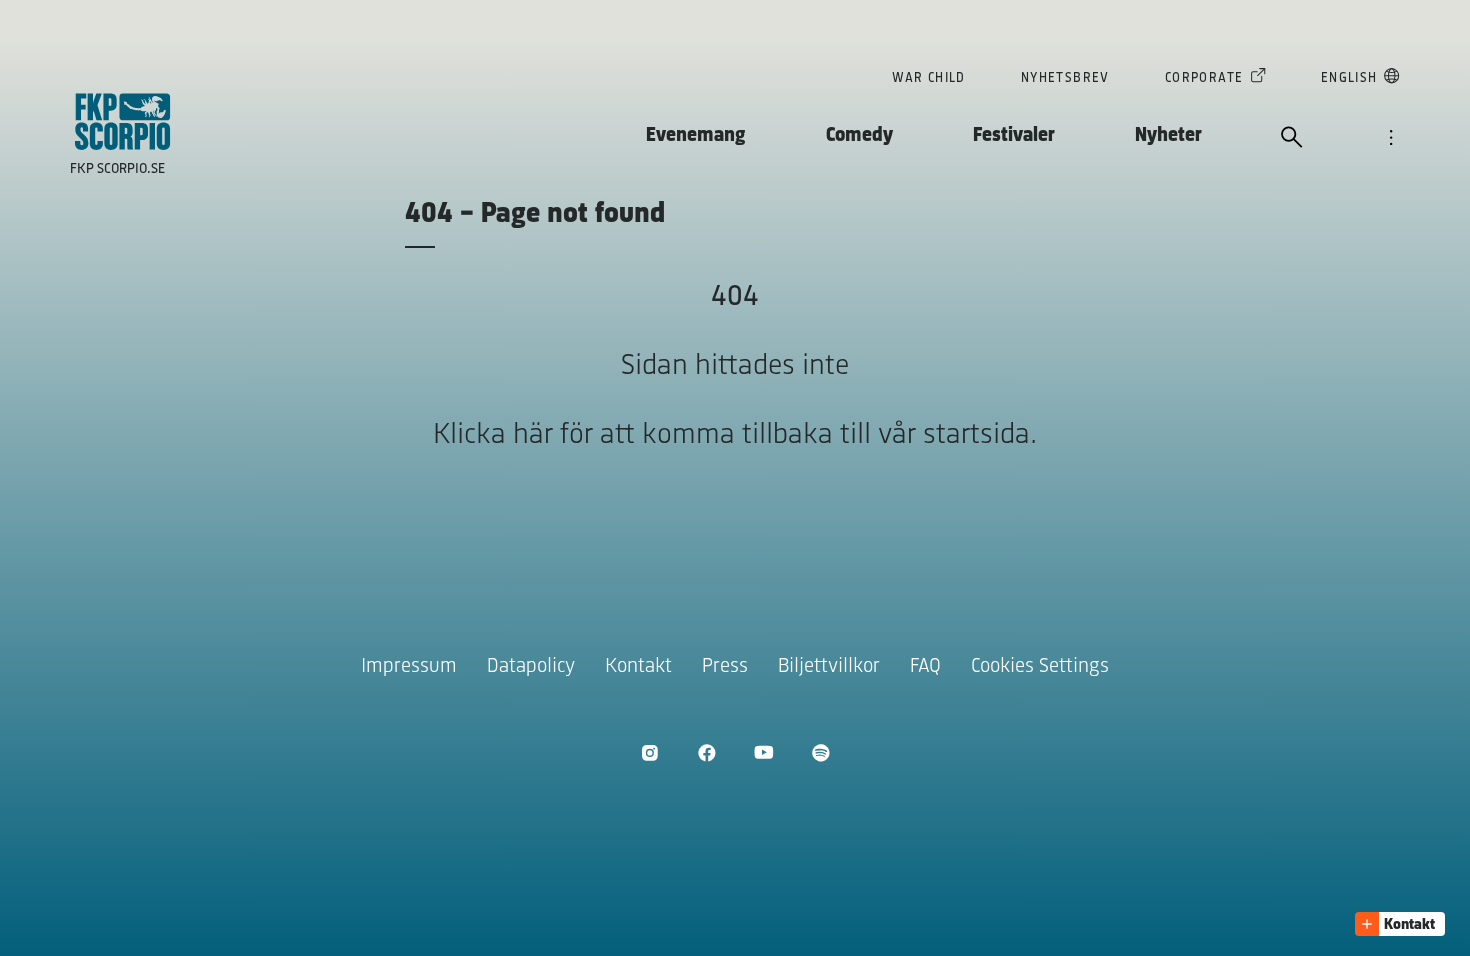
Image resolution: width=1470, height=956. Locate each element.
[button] (1400, 924)
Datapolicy (531, 666)
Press (725, 666)
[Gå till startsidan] (123, 121)
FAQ (925, 666)
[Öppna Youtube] (763, 752)
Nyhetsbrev (1065, 78)
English (1349, 78)
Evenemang (696, 135)
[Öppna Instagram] (649, 752)
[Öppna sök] (1292, 139)
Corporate (1204, 78)
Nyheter (1168, 135)
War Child (929, 78)
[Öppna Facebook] (706, 752)
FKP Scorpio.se (117, 169)
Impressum (409, 666)
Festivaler (1014, 135)
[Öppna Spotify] (820, 752)
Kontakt (638, 666)
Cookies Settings (1040, 666)
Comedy (859, 135)
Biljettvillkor (829, 666)
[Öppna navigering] (1391, 139)
